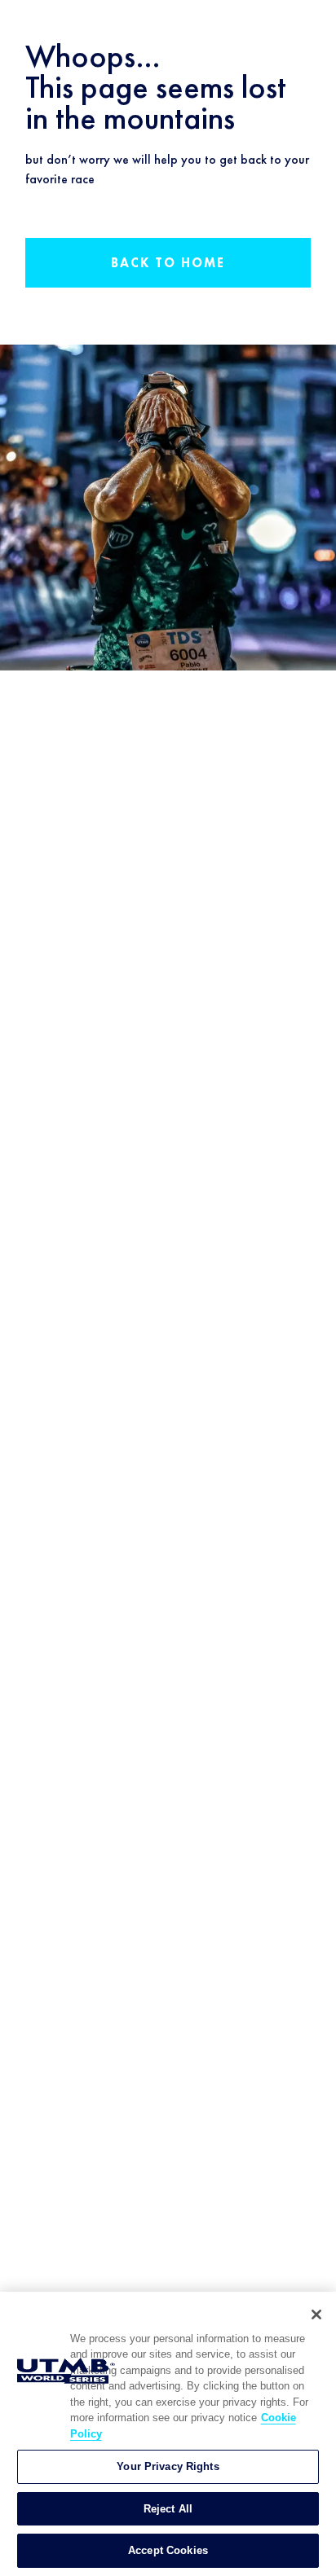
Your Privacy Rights (168, 2466)
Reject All (168, 2509)
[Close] (316, 2314)
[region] (168, 2434)
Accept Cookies (168, 2550)
